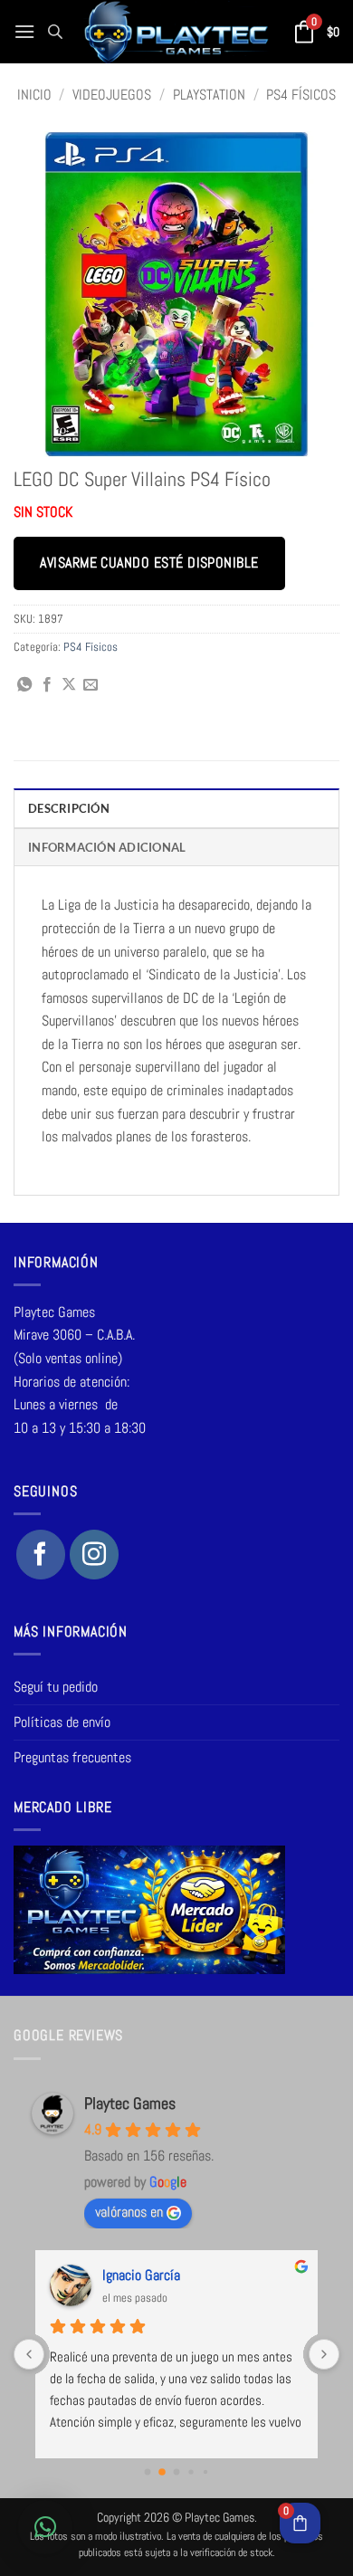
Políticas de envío (62, 1722)
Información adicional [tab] (107, 847)
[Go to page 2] (177, 2471)
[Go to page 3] (191, 2471)
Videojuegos (112, 95)
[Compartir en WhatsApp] (24, 685)
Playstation (209, 95)
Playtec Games (130, 2103)
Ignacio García (141, 2275)
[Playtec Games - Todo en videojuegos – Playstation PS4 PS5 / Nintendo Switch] (176, 32)
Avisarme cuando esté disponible (149, 563)
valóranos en (129, 2212)
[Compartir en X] (69, 685)
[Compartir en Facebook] (47, 685)
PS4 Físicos (301, 95)
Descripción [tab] (69, 808)
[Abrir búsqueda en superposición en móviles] (55, 32)
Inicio (34, 95)
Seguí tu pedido (56, 1687)
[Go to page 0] (148, 2471)
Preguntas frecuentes (72, 1757)
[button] (24, 31)
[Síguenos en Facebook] (41, 1554)
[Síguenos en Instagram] (94, 1554)
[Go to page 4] (205, 2471)
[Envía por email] (91, 685)
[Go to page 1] (162, 2472)
